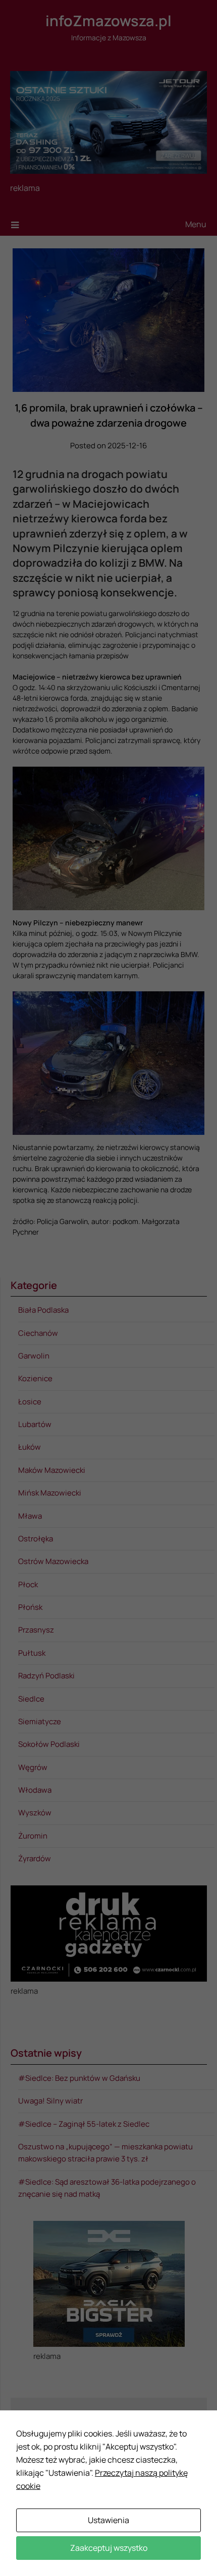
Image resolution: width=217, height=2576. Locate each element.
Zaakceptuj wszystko (109, 2548)
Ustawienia (108, 2520)
